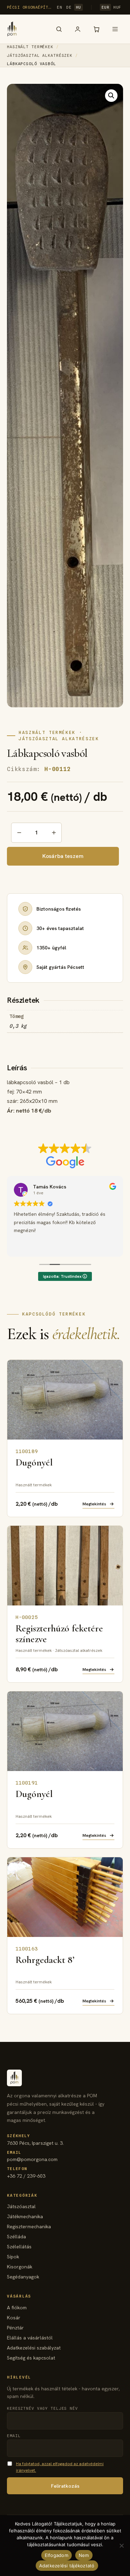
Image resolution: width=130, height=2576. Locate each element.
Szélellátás (19, 2247)
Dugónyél (34, 1462)
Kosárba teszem (63, 856)
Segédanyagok (23, 2277)
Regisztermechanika (29, 2227)
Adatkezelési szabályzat (34, 2348)
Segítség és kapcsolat (31, 2358)
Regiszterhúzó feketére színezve (59, 1634)
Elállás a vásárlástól (30, 2338)
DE (69, 7)
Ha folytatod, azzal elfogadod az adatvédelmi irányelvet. (60, 2467)
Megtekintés (94, 1504)
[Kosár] (96, 29)
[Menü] (115, 29)
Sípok (13, 2257)
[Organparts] (12, 29)
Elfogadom (57, 2555)
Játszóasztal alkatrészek (40, 55)
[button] (111, 96)
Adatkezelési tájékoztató (67, 2566)
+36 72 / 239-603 (26, 2173)
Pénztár (15, 2328)
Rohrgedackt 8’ (45, 1960)
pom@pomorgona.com (32, 2156)
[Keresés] (59, 29)
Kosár (14, 2318)
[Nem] (121, 2546)
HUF (117, 7)
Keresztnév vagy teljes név (42, 2408)
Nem (84, 2555)
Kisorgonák (20, 2267)
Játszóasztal (21, 2206)
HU (79, 7)
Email (14, 2436)
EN (59, 7)
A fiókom (17, 2308)
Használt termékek (30, 47)
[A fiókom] (78, 29)
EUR (106, 7)
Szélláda (16, 2237)
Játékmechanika (25, 2216)
